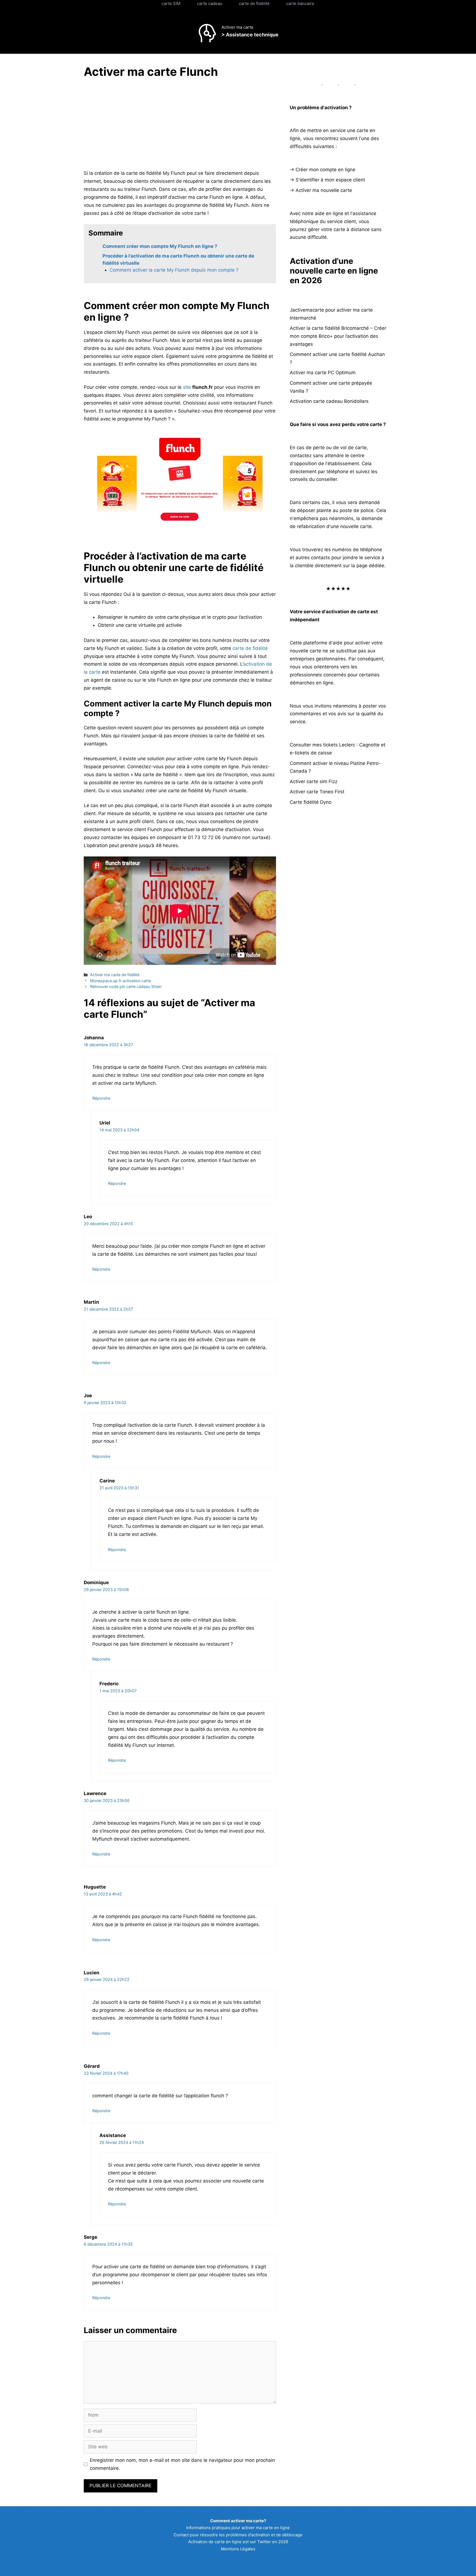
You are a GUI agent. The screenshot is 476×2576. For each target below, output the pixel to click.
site (187, 387)
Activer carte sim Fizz (314, 781)
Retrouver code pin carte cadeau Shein (126, 986)
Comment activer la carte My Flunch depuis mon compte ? (174, 270)
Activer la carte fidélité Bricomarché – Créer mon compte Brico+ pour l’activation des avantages (338, 336)
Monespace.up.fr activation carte (121, 981)
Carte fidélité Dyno (311, 802)
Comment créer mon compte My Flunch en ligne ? (160, 246)
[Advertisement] (130, 125)
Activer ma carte (237, 27)
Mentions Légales (238, 2549)
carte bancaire (300, 3)
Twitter (264, 2542)
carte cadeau (210, 3)
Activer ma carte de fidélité (115, 975)
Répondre (101, 1098)
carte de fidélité (254, 3)
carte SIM (171, 3)
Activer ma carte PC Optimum (323, 373)
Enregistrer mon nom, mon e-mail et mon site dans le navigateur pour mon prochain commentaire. (182, 2464)
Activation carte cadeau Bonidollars (329, 401)
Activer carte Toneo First (317, 792)
